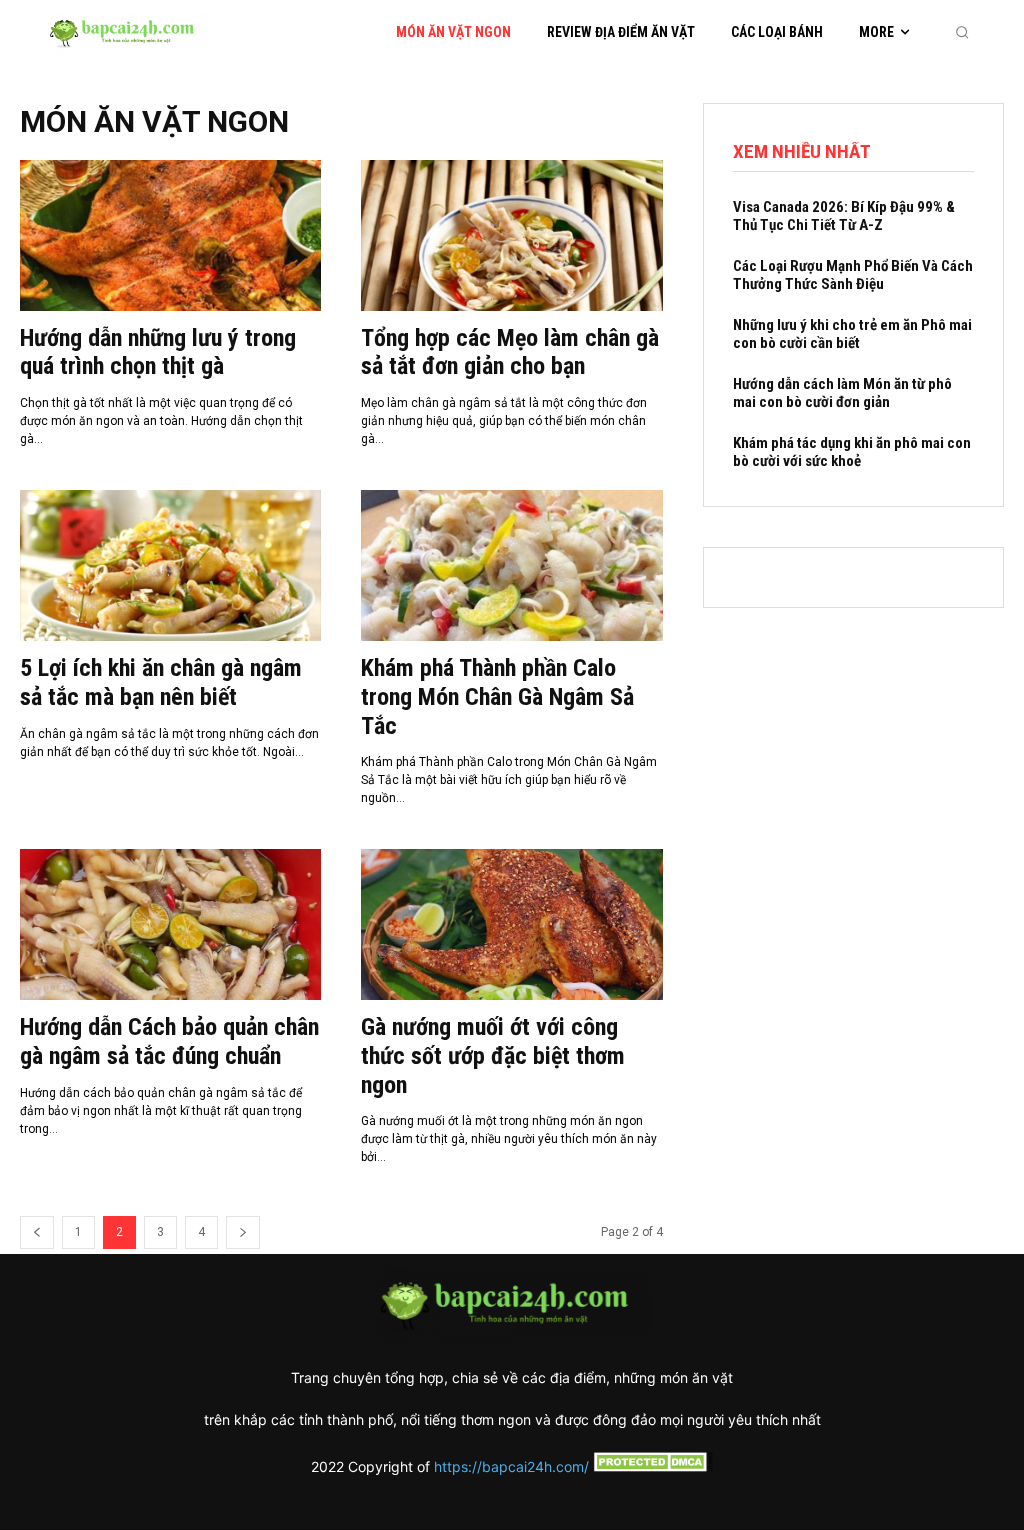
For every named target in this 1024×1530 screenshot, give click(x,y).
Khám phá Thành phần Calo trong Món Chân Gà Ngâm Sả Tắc (497, 697)
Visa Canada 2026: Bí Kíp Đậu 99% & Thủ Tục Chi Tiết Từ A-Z (844, 216)
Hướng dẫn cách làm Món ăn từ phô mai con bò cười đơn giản (842, 393)
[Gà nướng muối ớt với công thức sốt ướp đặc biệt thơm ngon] (511, 924)
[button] (962, 32)
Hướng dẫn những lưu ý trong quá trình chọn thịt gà (158, 352)
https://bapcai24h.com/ (511, 1466)
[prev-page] (37, 1232)
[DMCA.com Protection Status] (651, 1466)
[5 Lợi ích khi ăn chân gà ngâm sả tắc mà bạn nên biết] (170, 565)
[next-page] (243, 1232)
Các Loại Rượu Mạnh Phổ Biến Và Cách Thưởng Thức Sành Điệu (853, 275)
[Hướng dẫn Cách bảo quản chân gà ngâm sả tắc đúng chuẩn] (170, 924)
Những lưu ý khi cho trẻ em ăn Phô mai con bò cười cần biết (852, 334)
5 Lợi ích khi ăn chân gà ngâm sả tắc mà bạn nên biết (161, 682)
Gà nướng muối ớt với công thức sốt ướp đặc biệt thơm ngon (493, 1056)
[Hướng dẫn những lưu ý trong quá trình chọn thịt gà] (170, 235)
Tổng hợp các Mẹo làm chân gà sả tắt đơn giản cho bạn (510, 352)
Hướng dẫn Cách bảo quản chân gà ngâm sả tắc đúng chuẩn (169, 1041)
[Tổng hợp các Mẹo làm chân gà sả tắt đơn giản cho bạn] (511, 235)
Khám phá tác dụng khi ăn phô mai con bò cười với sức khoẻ (852, 452)
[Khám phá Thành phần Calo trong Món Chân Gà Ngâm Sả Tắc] (511, 565)
